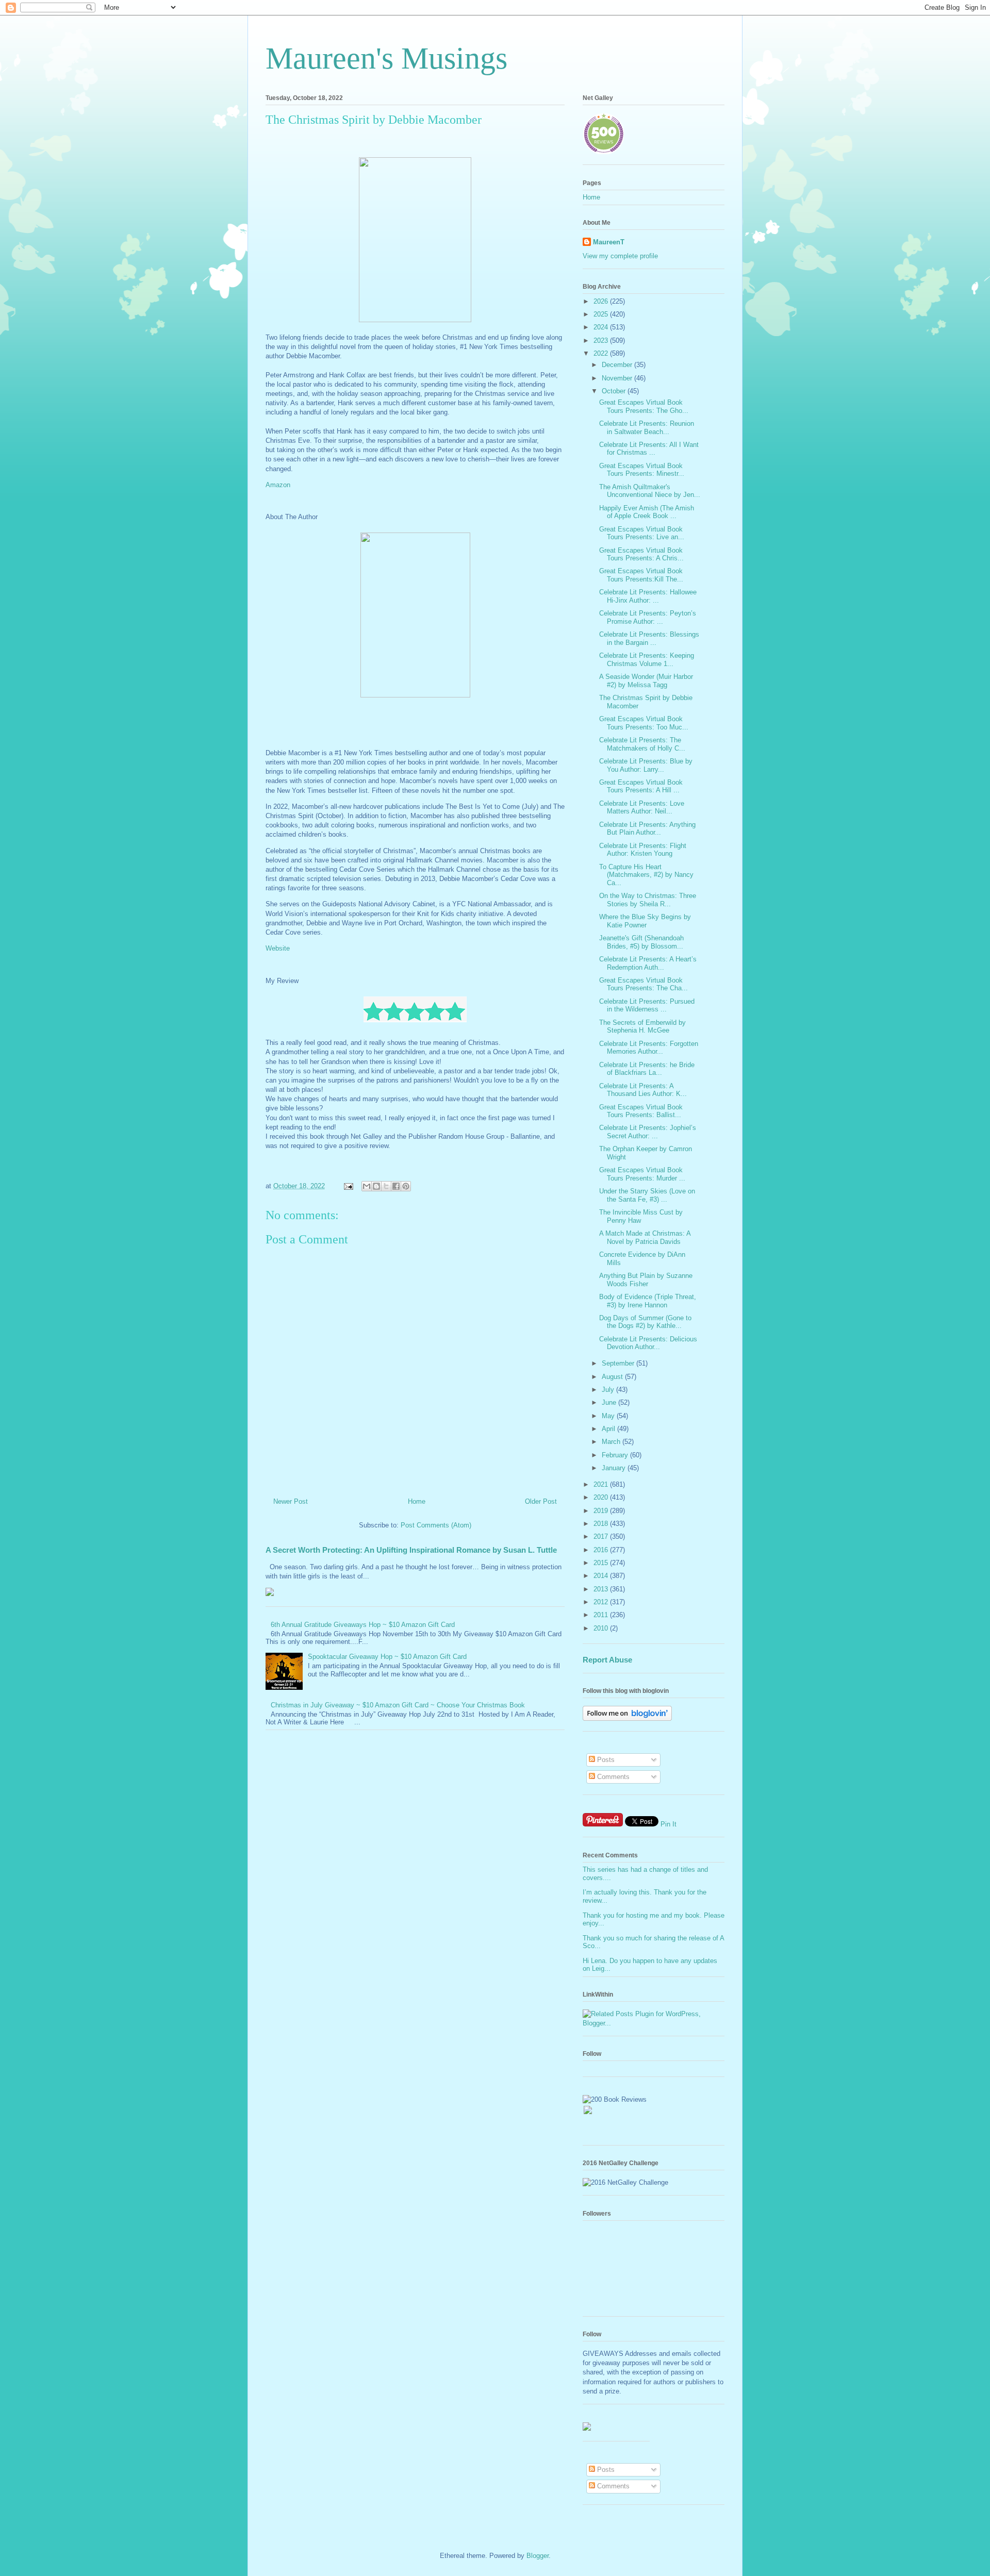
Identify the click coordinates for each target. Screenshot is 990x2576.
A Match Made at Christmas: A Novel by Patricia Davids (645, 1237)
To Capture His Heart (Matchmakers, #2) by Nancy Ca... (646, 875)
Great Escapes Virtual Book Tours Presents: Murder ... (642, 1174)
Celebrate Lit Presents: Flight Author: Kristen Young (643, 850)
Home (417, 1501)
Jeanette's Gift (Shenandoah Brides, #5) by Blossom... (641, 942)
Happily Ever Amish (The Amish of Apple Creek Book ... (647, 512)
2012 (602, 1602)
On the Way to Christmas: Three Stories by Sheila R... (648, 900)
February (616, 1455)
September (619, 1363)
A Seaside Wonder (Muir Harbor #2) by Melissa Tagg (646, 681)
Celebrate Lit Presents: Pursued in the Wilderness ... (647, 1006)
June (610, 1402)
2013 (602, 1589)
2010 (602, 1628)
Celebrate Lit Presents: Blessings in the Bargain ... (649, 638)
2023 (602, 340)
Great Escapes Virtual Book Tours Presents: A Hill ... (641, 786)
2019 (602, 1511)
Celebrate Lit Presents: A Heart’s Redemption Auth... (648, 963)
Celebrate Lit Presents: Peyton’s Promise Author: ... (648, 617)
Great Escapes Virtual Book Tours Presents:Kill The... (641, 575)
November (618, 378)
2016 (602, 1550)
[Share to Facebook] (396, 1186)
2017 (602, 1536)
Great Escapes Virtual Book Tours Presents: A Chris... (641, 554)
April (609, 1429)
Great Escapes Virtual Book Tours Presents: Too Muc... (644, 723)
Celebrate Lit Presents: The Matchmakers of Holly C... (642, 744)
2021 (602, 1484)
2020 (602, 1497)
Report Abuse (607, 1660)
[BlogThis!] (376, 1186)
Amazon (279, 485)
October (615, 391)
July (609, 1390)
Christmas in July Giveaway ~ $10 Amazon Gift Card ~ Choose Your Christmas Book (398, 1705)
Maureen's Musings (386, 58)
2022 (602, 353)
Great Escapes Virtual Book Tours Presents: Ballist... (641, 1111)
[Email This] (367, 1186)
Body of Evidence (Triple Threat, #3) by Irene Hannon (648, 1301)
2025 (602, 314)
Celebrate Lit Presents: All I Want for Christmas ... (649, 449)
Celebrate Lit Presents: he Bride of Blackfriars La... (647, 1069)
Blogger (538, 2556)
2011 (602, 1615)
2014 (602, 1576)
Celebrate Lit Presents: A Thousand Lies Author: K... (643, 1090)
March (612, 1442)
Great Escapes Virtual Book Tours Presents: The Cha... (643, 984)
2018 (602, 1524)
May (609, 1416)
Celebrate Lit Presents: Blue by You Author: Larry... (646, 765)
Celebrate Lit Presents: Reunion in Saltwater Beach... (647, 428)
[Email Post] (348, 1186)
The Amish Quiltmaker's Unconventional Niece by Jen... (650, 491)
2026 (602, 301)
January (615, 1468)
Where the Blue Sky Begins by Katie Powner (645, 921)
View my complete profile (620, 256)
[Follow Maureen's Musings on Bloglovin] (627, 1718)
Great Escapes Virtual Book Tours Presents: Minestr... (642, 470)
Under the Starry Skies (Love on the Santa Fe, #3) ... (647, 1195)
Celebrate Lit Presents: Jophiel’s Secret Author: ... (648, 1132)
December (618, 365)
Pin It (669, 1824)
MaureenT (609, 242)
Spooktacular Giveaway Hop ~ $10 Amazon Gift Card (387, 1657)
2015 (602, 1563)
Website (279, 948)
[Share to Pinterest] (406, 1186)
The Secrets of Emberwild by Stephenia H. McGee (642, 1027)
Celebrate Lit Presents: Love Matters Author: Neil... (642, 808)
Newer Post (291, 1501)
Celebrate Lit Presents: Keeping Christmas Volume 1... (647, 660)
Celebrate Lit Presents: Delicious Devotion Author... (648, 1343)
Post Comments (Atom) (436, 1525)
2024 (602, 327)
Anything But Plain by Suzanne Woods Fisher (646, 1280)
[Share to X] (386, 1186)
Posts (605, 1760)
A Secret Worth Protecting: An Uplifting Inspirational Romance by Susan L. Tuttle (411, 1550)
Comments (612, 1777)
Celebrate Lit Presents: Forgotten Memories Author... (649, 1048)
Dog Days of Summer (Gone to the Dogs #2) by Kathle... (645, 1322)
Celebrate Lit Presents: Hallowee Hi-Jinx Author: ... (648, 596)
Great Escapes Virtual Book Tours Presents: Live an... (642, 533)
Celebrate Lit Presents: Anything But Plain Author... (647, 829)
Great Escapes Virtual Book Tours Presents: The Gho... (644, 406)
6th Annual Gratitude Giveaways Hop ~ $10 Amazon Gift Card (363, 1625)
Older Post (541, 1501)
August (613, 1377)
